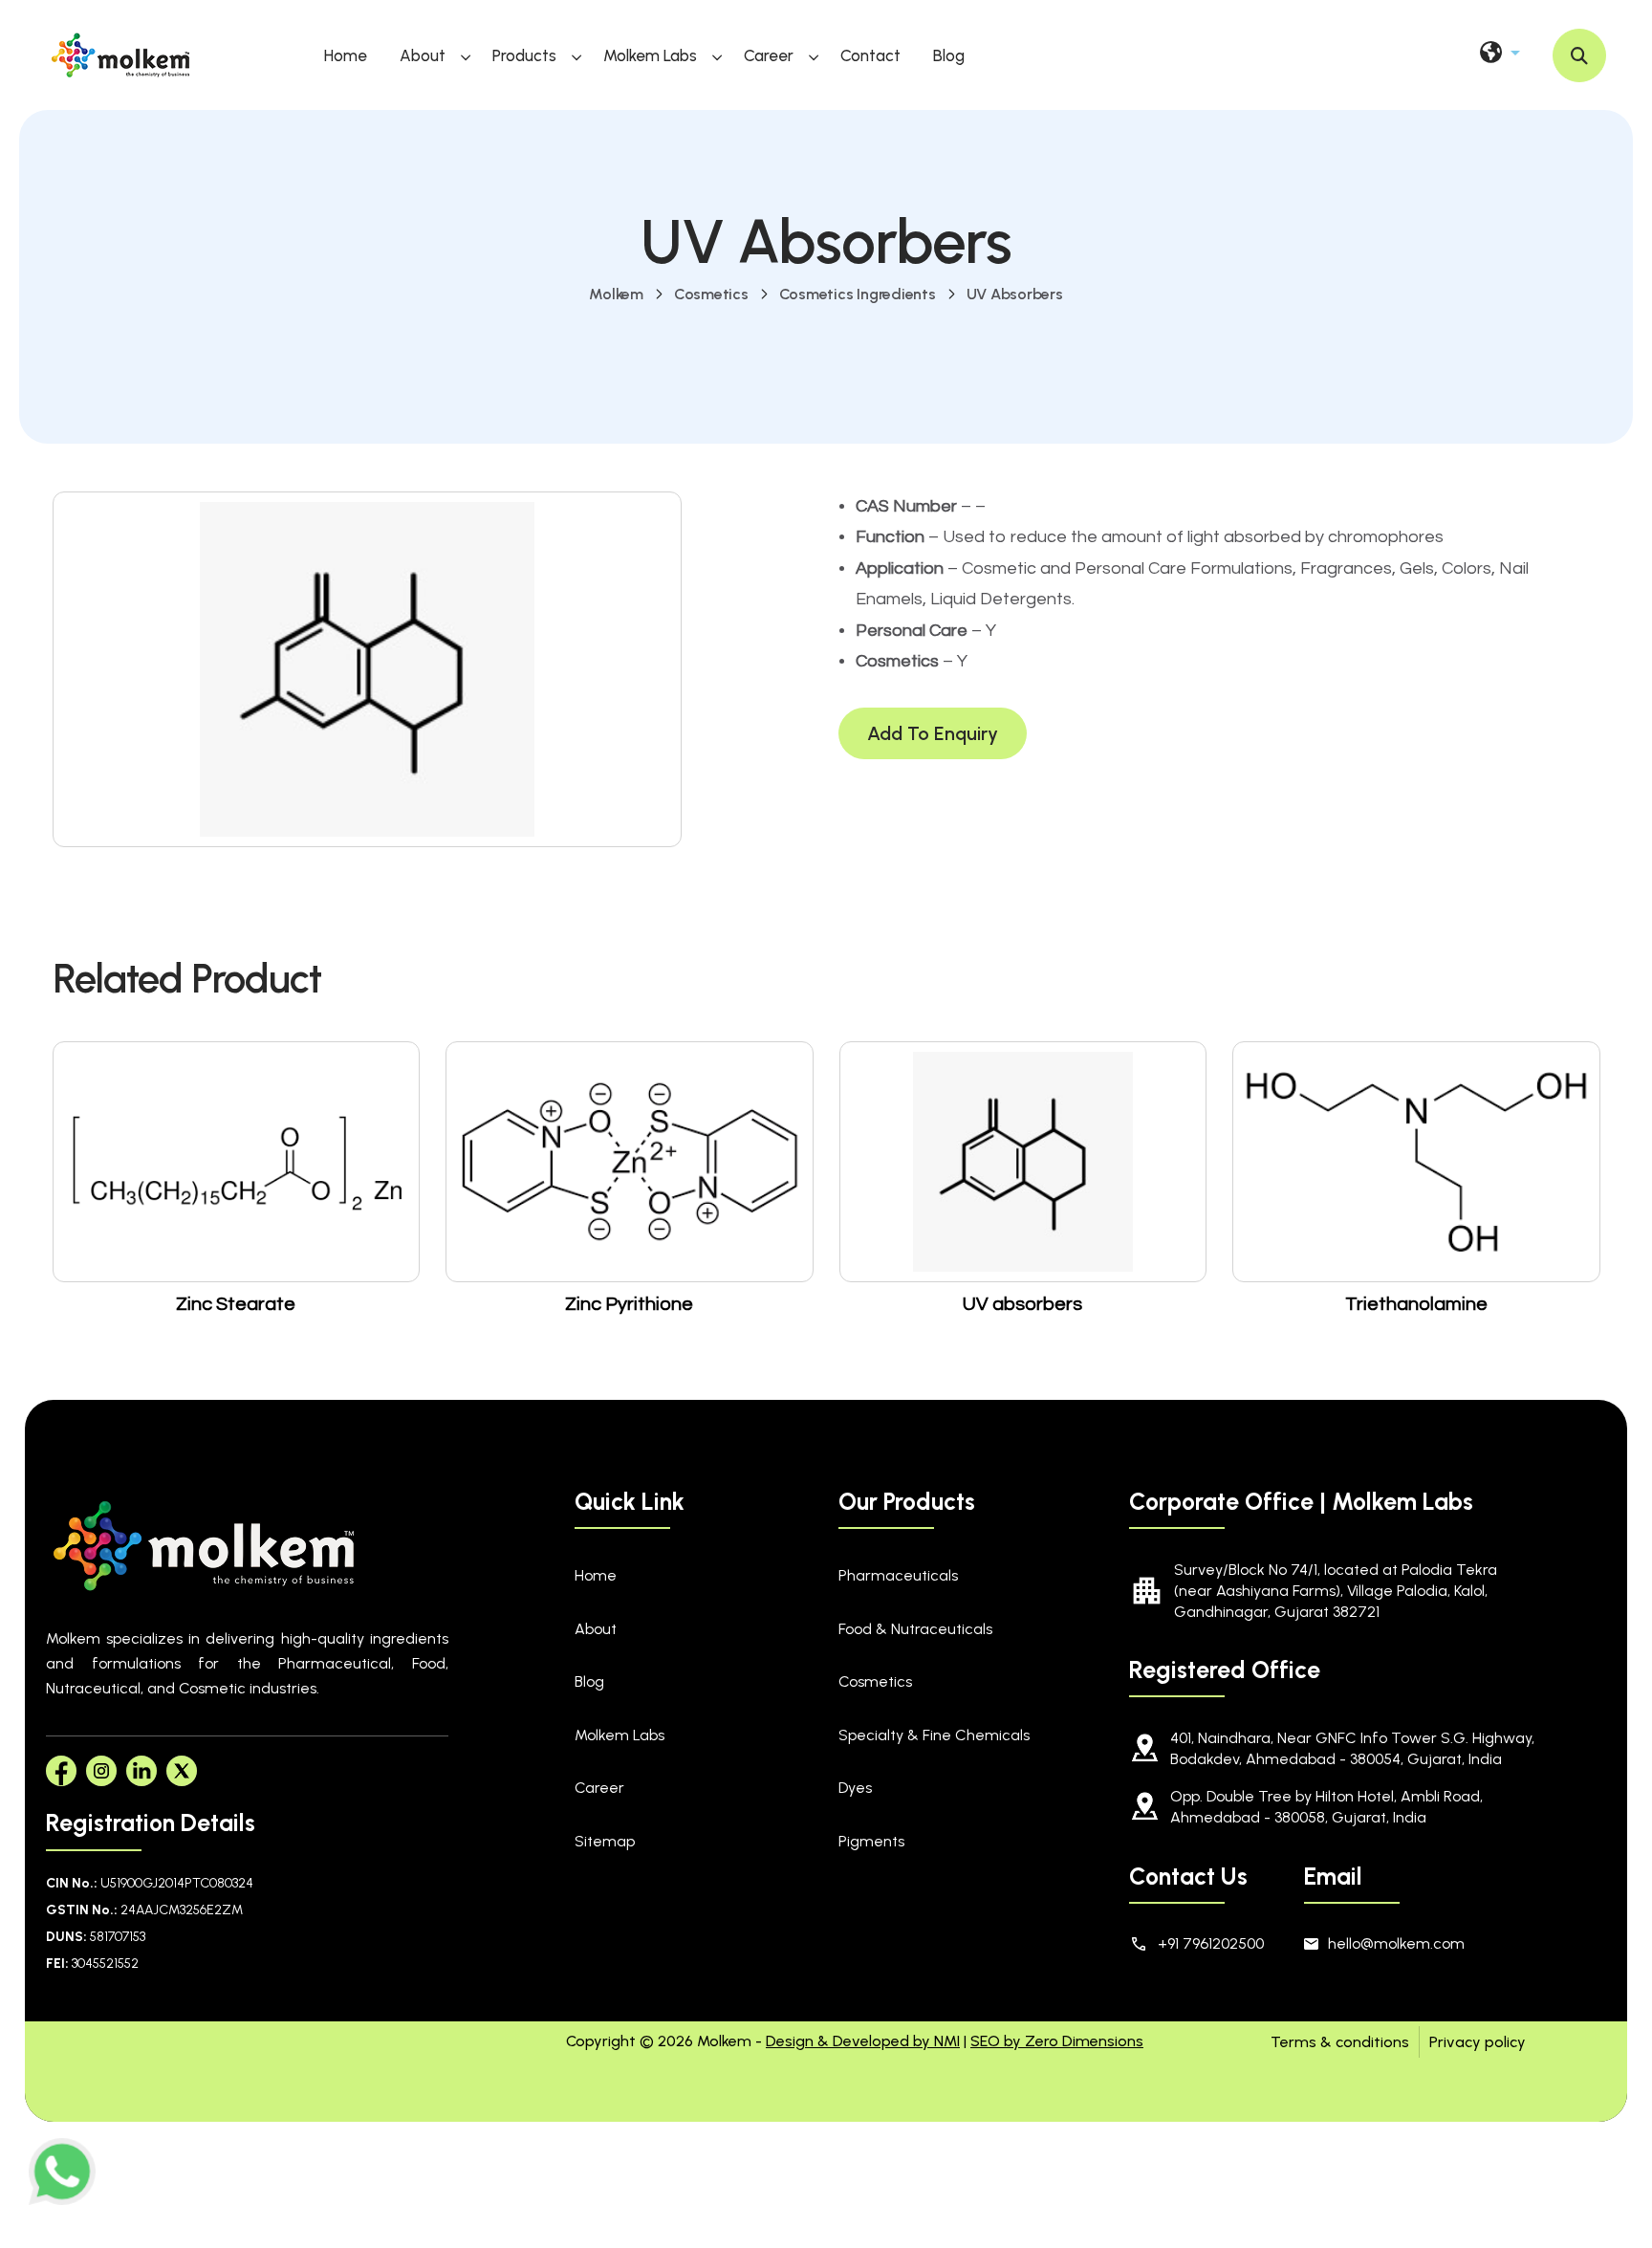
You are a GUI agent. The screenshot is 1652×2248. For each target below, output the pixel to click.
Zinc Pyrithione (629, 1304)
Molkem (616, 294)
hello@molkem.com (1396, 1943)
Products (524, 55)
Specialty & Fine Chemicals (934, 1735)
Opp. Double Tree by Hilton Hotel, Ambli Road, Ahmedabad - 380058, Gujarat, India (1326, 1807)
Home (346, 55)
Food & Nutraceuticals (915, 1629)
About (423, 55)
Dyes (855, 1788)
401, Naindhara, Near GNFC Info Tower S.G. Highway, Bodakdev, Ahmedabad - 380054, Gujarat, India (1352, 1748)
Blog (949, 55)
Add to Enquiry (933, 733)
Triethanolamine (1416, 1304)
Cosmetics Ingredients (858, 294)
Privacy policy (1478, 2042)
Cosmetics (711, 294)
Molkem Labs (650, 55)
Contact (870, 55)
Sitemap (605, 1841)
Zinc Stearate (236, 1304)
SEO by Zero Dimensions (1057, 2041)
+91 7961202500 (1211, 1943)
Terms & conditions (1340, 2042)
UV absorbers (1015, 294)
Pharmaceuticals (898, 1575)
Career (769, 55)
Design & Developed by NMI (863, 2041)
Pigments (871, 1841)
